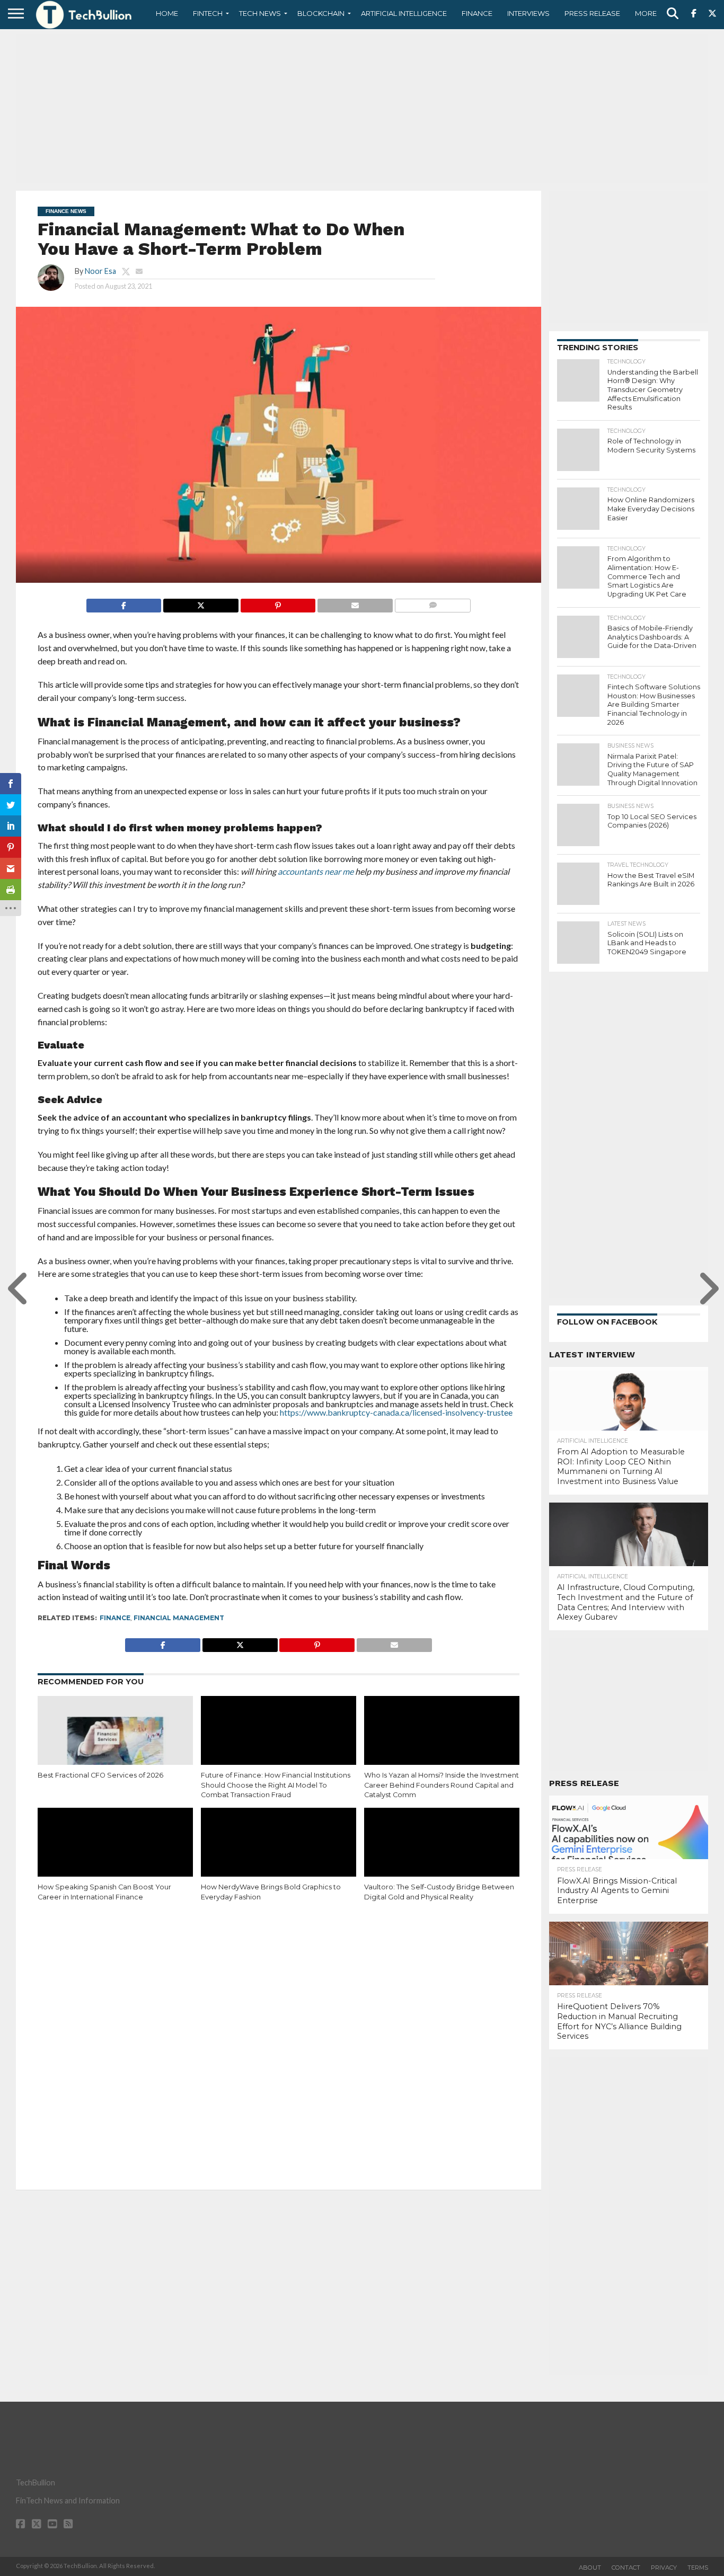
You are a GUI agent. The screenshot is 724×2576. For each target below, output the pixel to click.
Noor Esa (100, 271)
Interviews (528, 13)
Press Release (592, 13)
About (590, 2568)
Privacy (664, 2568)
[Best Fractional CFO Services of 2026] (115, 1743)
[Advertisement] (362, 109)
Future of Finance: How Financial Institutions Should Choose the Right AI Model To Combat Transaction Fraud (276, 1785)
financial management (179, 1618)
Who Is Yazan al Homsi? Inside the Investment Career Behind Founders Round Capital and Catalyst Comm (442, 1785)
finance (115, 1618)
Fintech (208, 13)
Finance (477, 13)
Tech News (260, 13)
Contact (626, 2568)
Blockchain (321, 13)
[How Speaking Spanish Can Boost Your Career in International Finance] (115, 1854)
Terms (698, 2568)
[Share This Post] (201, 603)
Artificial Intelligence (404, 13)
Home (167, 13)
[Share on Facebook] (124, 603)
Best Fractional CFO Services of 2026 (100, 1775)
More (646, 13)
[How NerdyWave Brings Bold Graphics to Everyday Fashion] (279, 1854)
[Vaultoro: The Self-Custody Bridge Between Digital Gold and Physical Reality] (442, 1854)
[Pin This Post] (278, 603)
